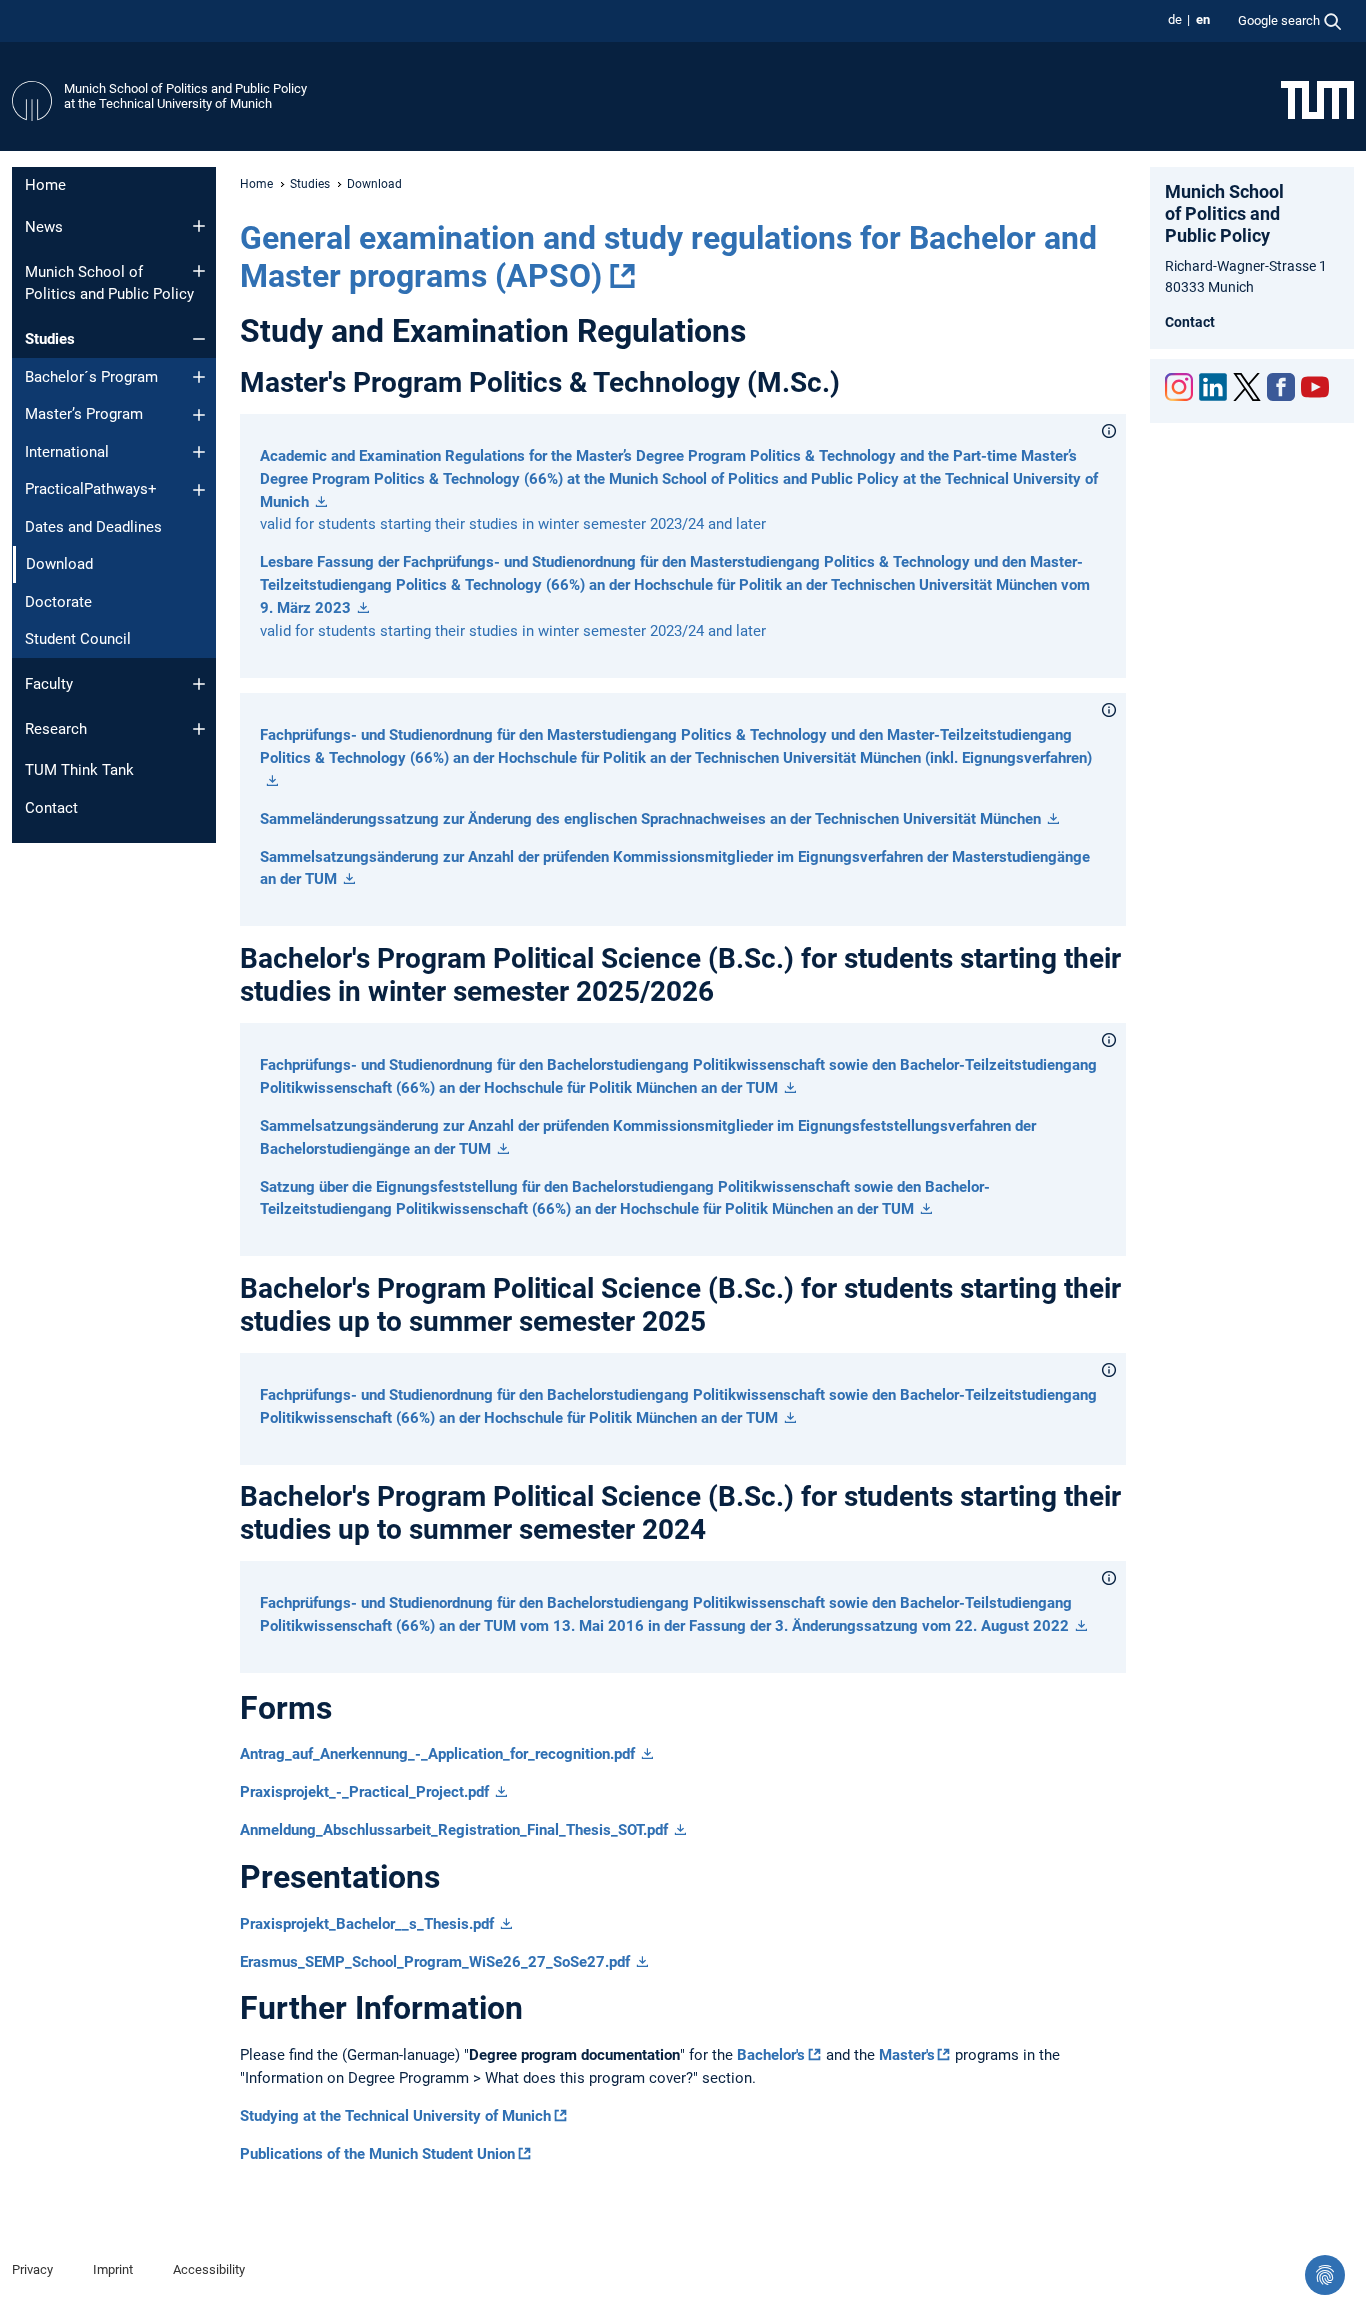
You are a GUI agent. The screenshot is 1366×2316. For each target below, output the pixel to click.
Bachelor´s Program (91, 377)
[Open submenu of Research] (199, 729)
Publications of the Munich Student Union (377, 2154)
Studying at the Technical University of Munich (395, 2116)
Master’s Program (84, 414)
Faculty (49, 684)
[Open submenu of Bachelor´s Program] (199, 377)
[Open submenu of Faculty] (199, 684)
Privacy (32, 2269)
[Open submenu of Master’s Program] (199, 415)
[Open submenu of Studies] (199, 339)
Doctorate (58, 602)
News (44, 227)
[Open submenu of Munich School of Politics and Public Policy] (199, 271)
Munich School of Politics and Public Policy (185, 88)
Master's (907, 2055)
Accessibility (209, 2269)
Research (56, 729)
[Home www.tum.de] (1317, 99)
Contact (51, 808)
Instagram (1179, 387)
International (67, 452)
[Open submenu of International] (199, 452)
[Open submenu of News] (199, 226)
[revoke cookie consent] (1325, 2275)
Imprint (113, 2269)
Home (45, 185)
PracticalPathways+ (91, 489)
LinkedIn (1213, 387)
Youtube (1315, 387)
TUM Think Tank (79, 770)
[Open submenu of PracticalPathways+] (199, 490)
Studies (50, 339)
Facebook (1281, 387)
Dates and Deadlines (93, 527)
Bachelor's (771, 2055)
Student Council (78, 639)
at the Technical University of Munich (168, 103)
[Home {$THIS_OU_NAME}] (32, 101)
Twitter (1247, 387)
